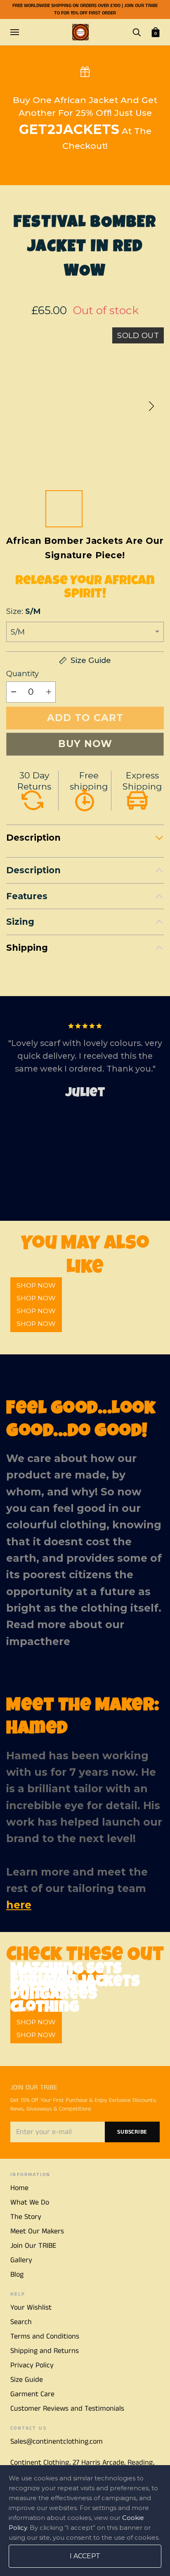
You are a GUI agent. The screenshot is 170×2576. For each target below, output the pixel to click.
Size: (23, 611)
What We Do (30, 2202)
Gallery (21, 2260)
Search (21, 2322)
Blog (17, 2275)
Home (19, 2188)
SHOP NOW (36, 1324)
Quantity (22, 673)
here (58, 1641)
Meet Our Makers (37, 2231)
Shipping (27, 948)
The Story (26, 2217)
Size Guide (27, 2380)
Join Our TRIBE (33, 2246)
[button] (151, 406)
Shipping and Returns (45, 2351)
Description (33, 838)
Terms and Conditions (45, 2336)
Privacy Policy (32, 2365)
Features (27, 896)
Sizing (20, 922)
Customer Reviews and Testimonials (67, 2409)
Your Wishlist (31, 2308)
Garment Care (32, 2394)
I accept (85, 2556)
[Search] (137, 32)
